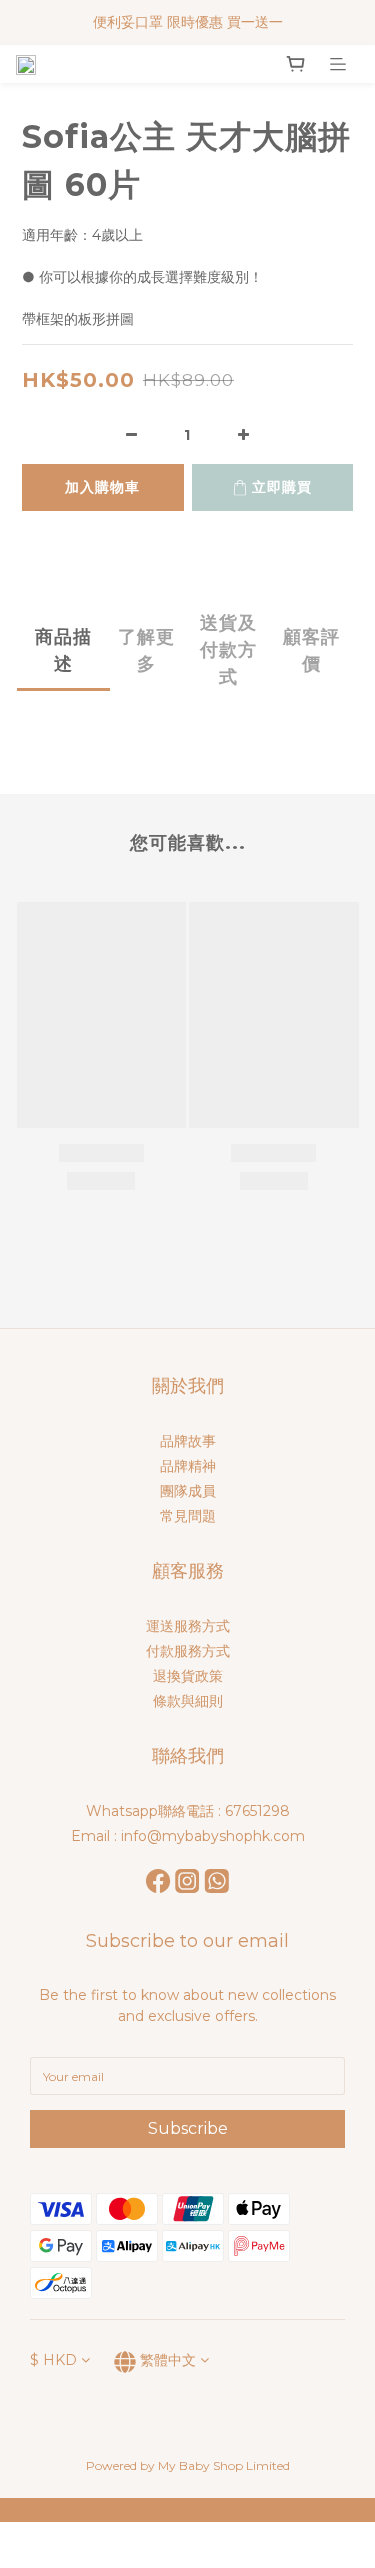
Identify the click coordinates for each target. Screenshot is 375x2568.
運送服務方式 (188, 1626)
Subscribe (188, 2128)
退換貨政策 (188, 1676)
